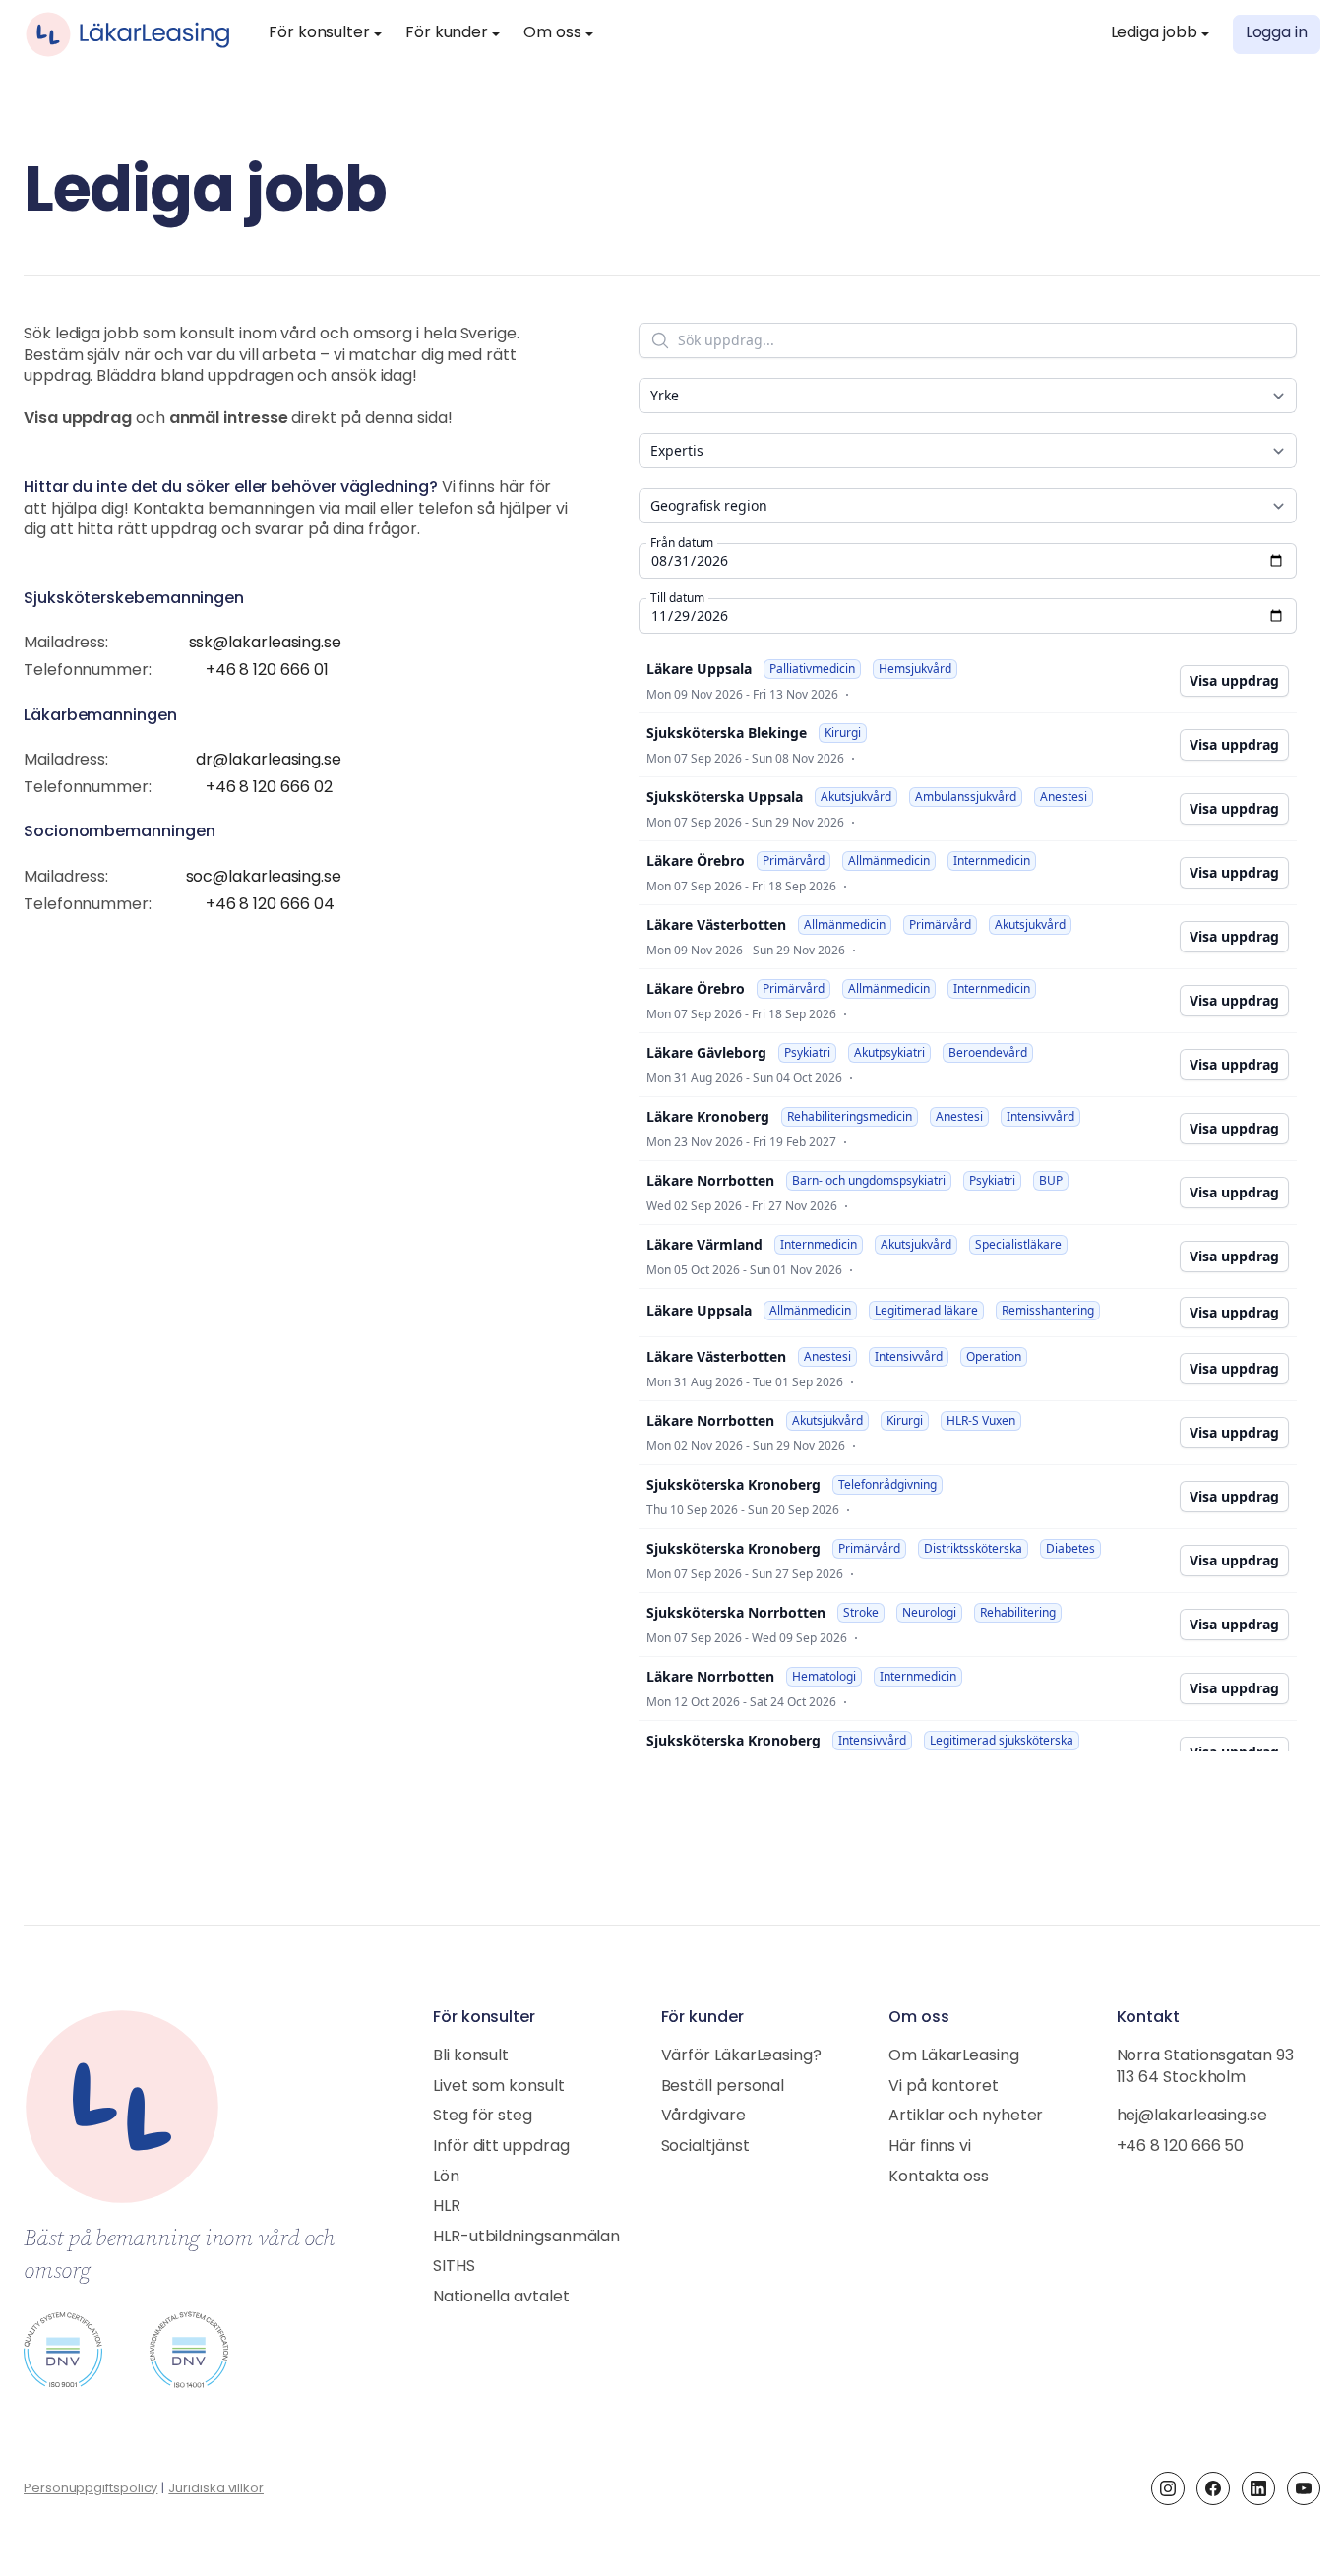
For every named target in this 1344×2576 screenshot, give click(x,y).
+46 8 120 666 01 (267, 671)
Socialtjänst (705, 2147)
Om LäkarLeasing (954, 2056)
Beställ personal (723, 2087)
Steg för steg (483, 2116)
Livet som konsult (499, 2087)
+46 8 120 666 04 (270, 905)
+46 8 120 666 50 (1181, 2147)
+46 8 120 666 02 (269, 788)
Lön (446, 2177)
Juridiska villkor (216, 2489)
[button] (325, 34)
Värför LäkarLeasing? (741, 2056)
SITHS (454, 2267)
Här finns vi (930, 2147)
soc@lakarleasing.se (264, 878)
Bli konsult (471, 2056)
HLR (447, 2207)
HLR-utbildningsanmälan (526, 2238)
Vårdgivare (703, 2116)
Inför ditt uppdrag (501, 2147)
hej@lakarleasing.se (1192, 2116)
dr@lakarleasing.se (269, 761)
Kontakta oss (939, 2177)
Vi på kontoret (944, 2087)
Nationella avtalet (501, 2298)
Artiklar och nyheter (966, 2116)
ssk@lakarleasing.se (265, 644)
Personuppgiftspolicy (91, 2489)
